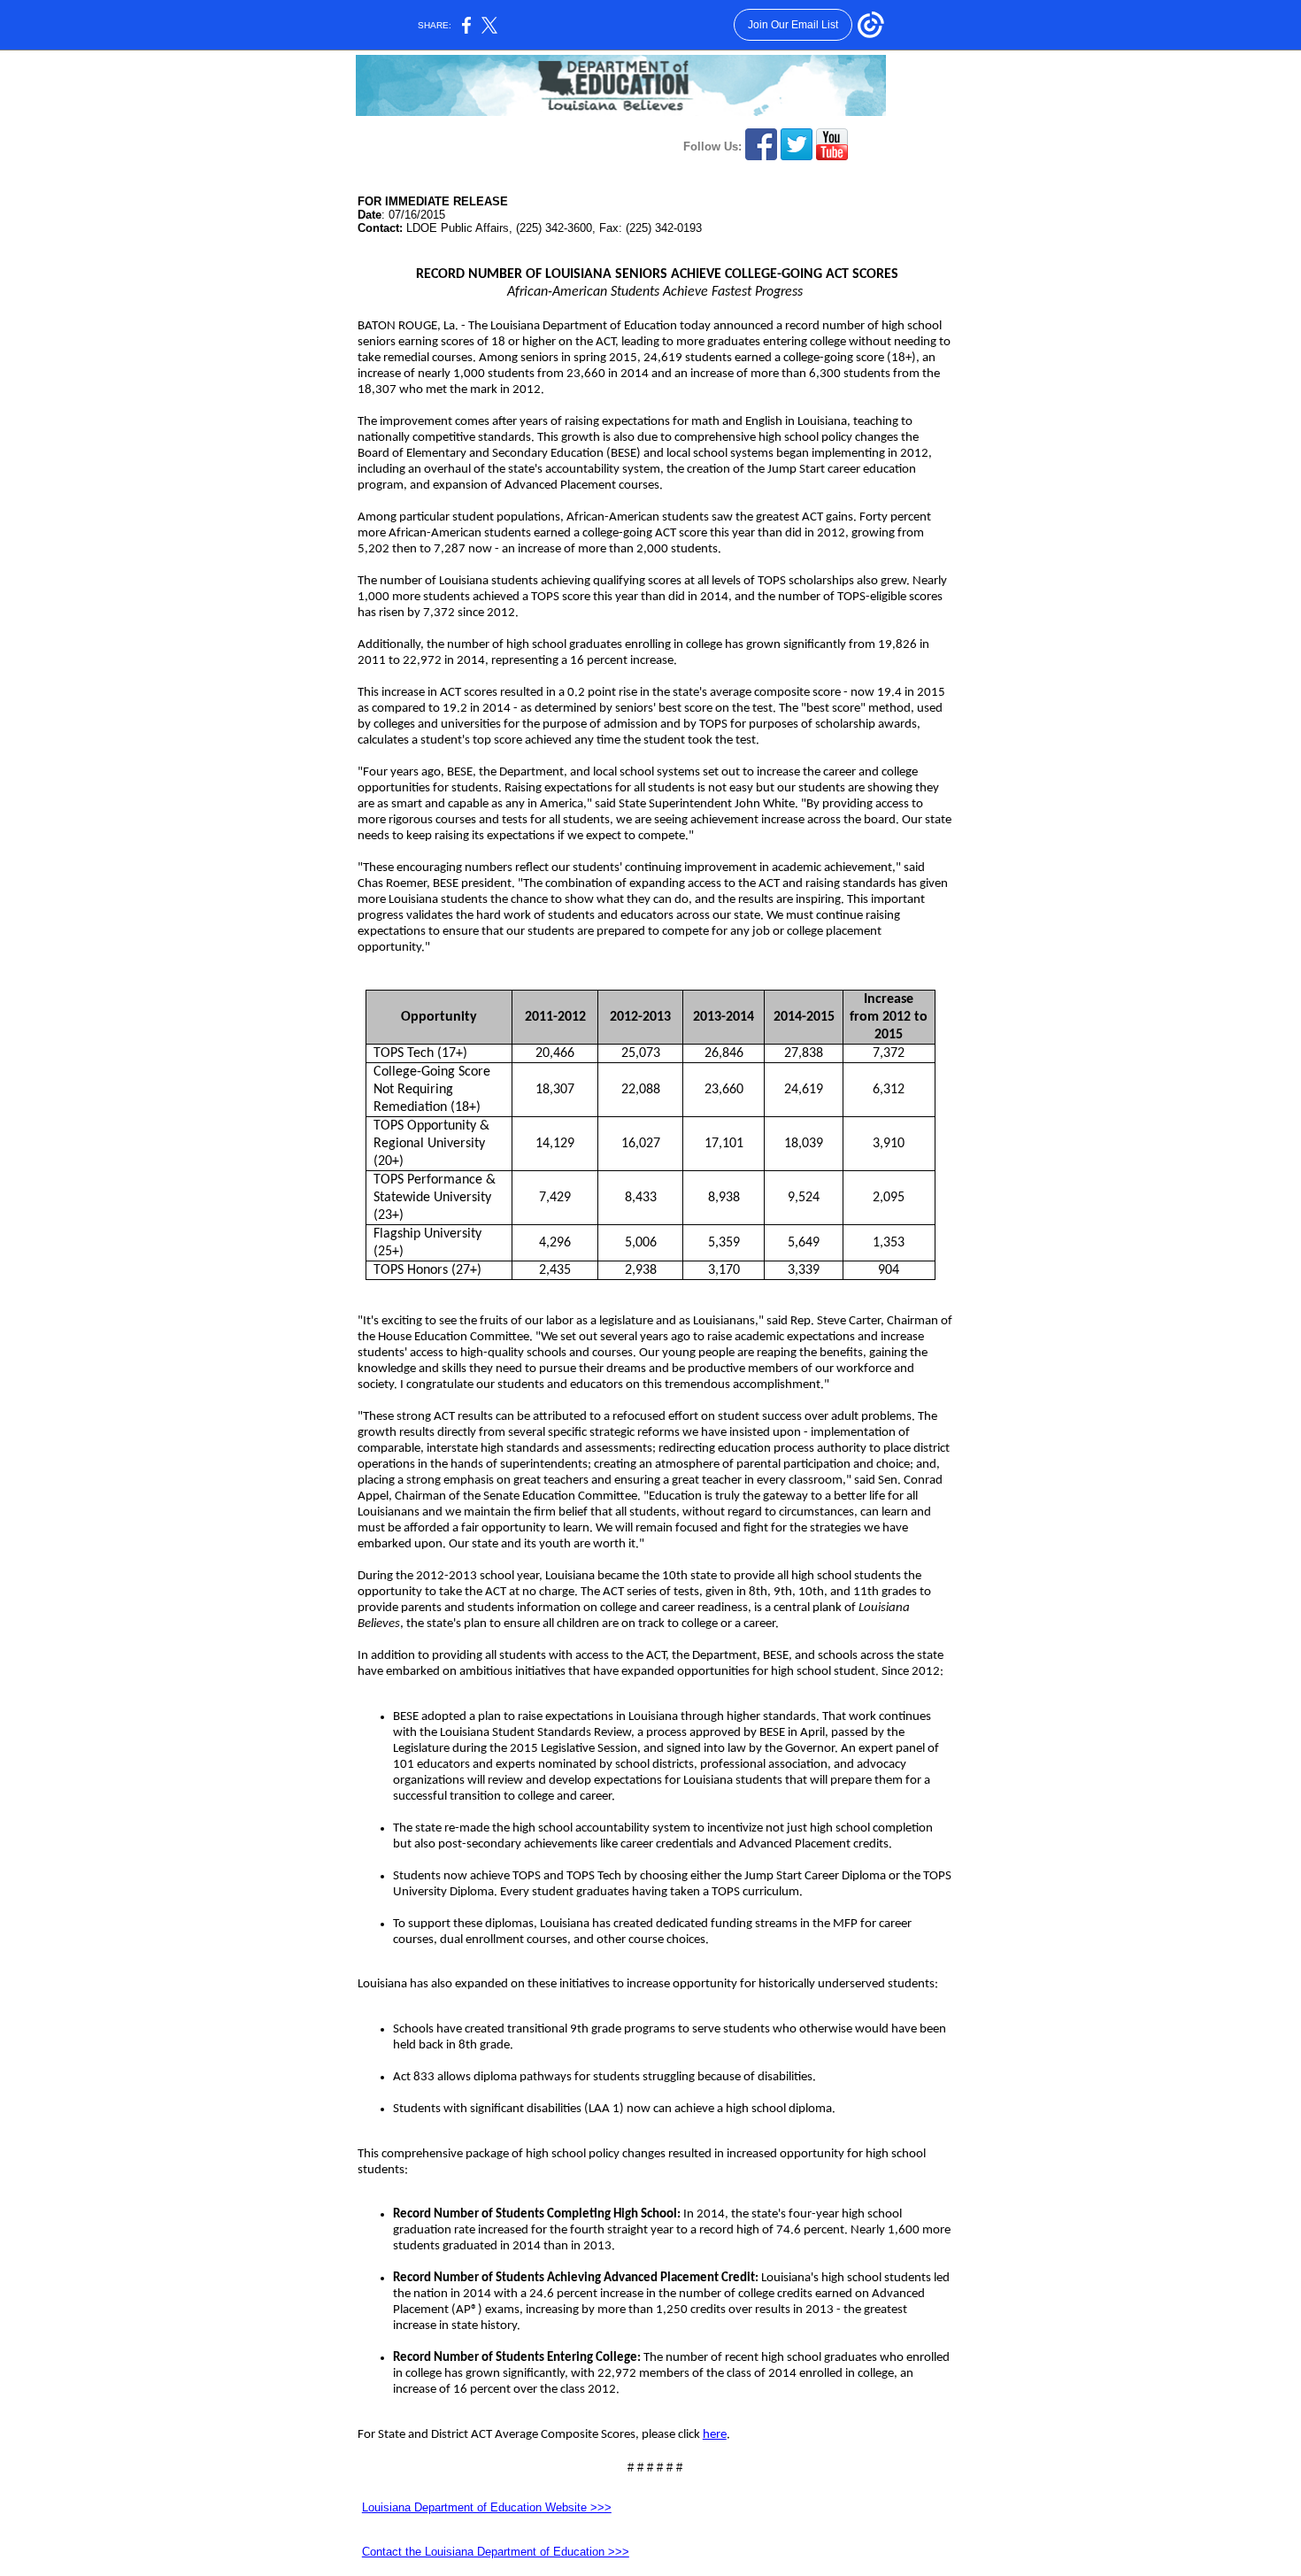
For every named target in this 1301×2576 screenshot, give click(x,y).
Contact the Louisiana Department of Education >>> (496, 2552)
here (715, 2435)
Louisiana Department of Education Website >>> (487, 2507)
